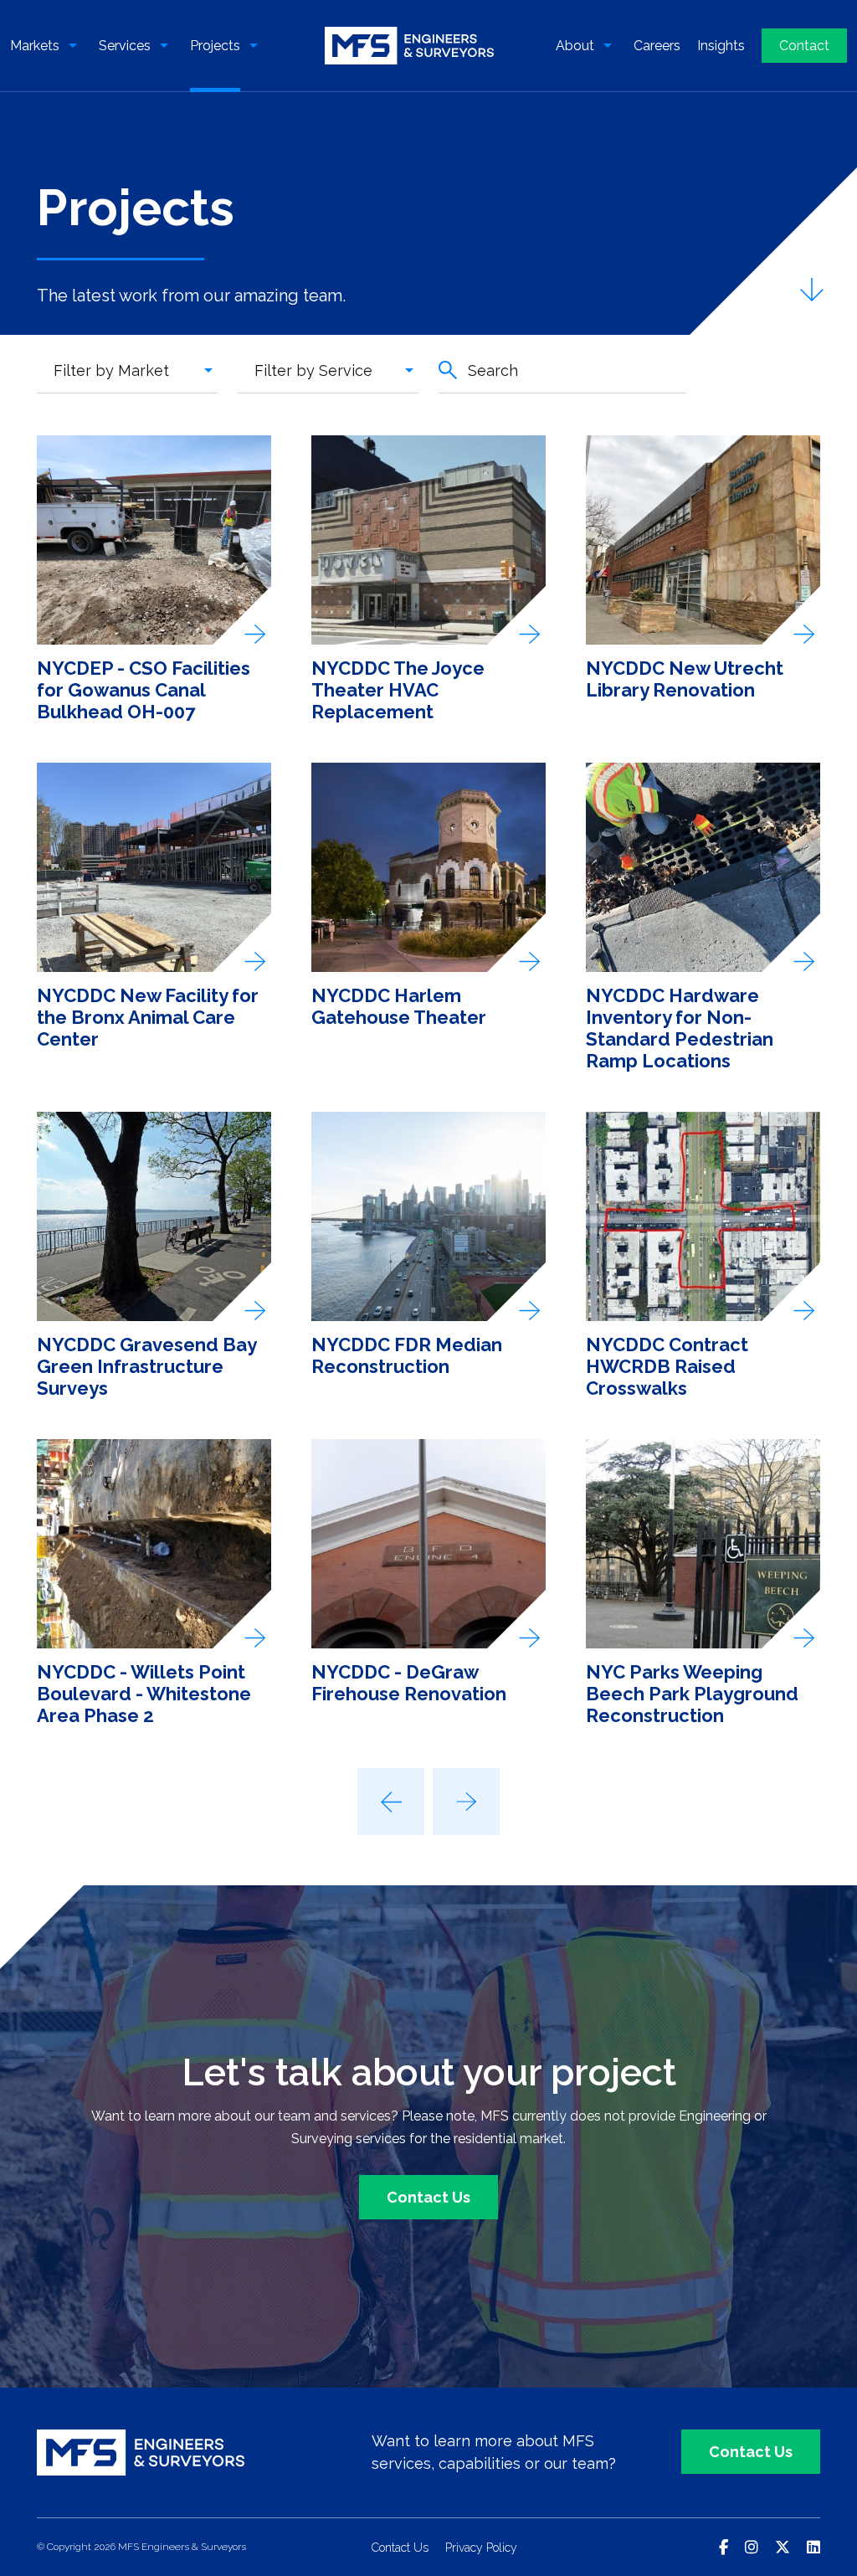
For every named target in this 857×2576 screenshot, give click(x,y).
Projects (215, 46)
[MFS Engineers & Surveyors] (410, 46)
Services (125, 46)
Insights (721, 46)
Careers (657, 46)
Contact (804, 46)
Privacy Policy (481, 2548)
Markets (35, 46)
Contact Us (428, 2197)
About (575, 46)
